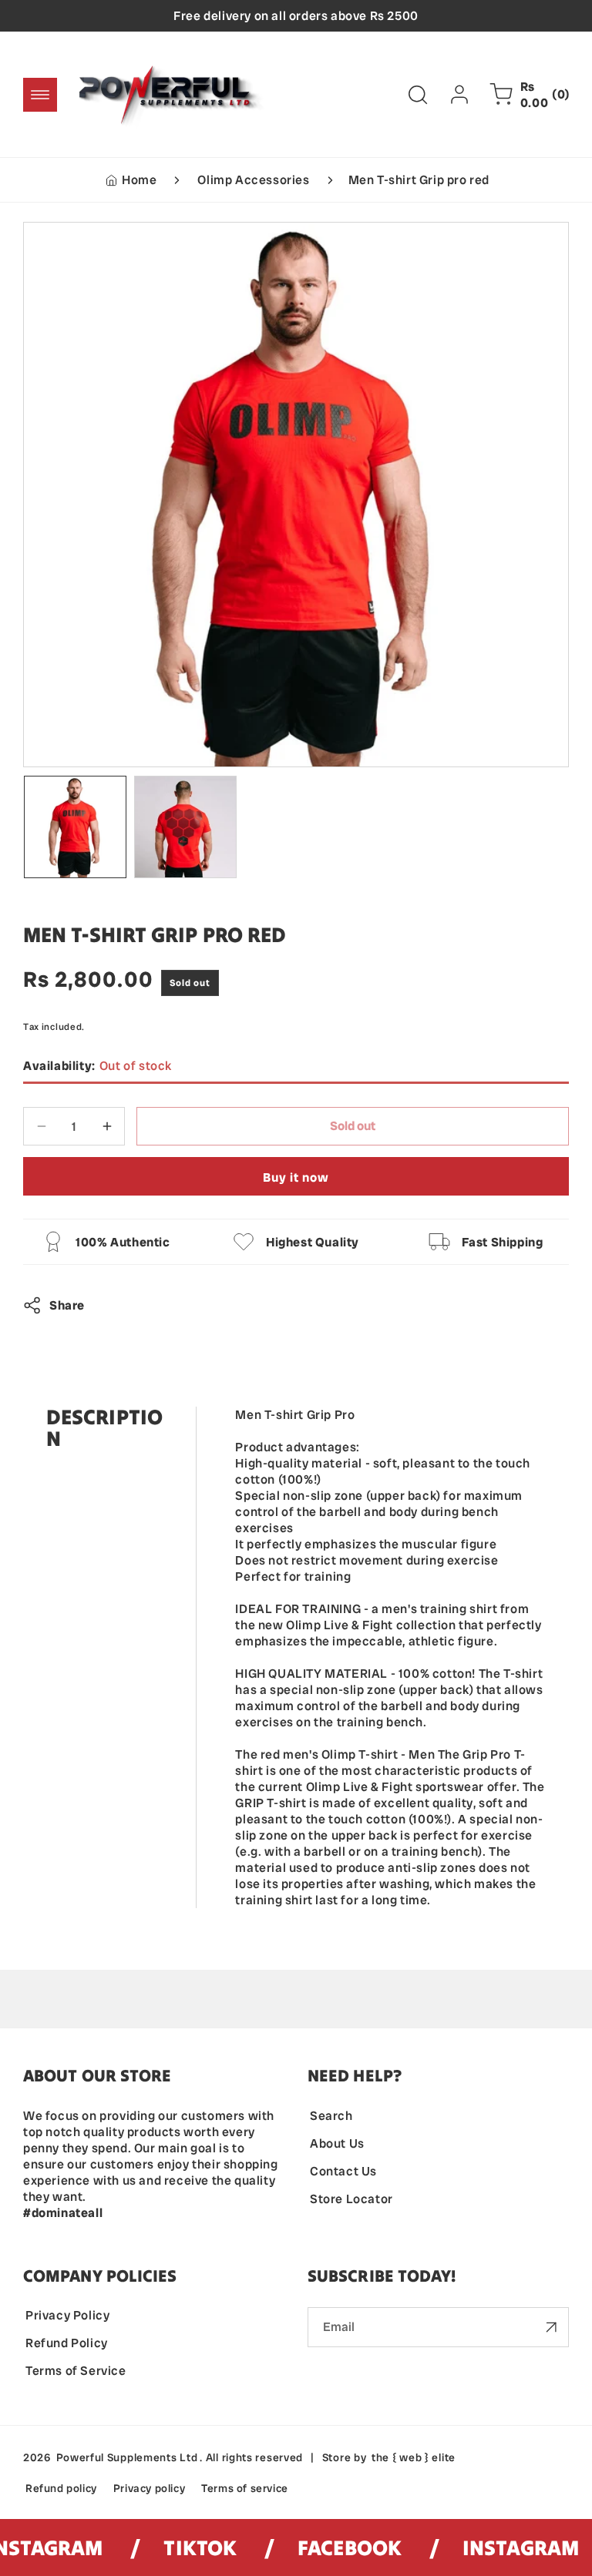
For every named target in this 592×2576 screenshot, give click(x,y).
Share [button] (67, 1305)
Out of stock (98, 1066)
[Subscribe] (551, 2327)
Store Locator (351, 2199)
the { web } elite (414, 2457)
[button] (40, 95)
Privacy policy (149, 2488)
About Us (337, 2143)
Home (139, 180)
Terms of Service (76, 2371)
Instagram (502, 2547)
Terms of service (245, 2488)
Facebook (332, 2547)
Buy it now (296, 1177)
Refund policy (61, 2488)
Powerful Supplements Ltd (127, 2457)
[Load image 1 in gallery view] (75, 827)
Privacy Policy (67, 2315)
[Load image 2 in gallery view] (185, 827)
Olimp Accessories (253, 180)
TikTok (182, 2547)
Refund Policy (67, 2343)
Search (331, 2116)
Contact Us (343, 2171)
